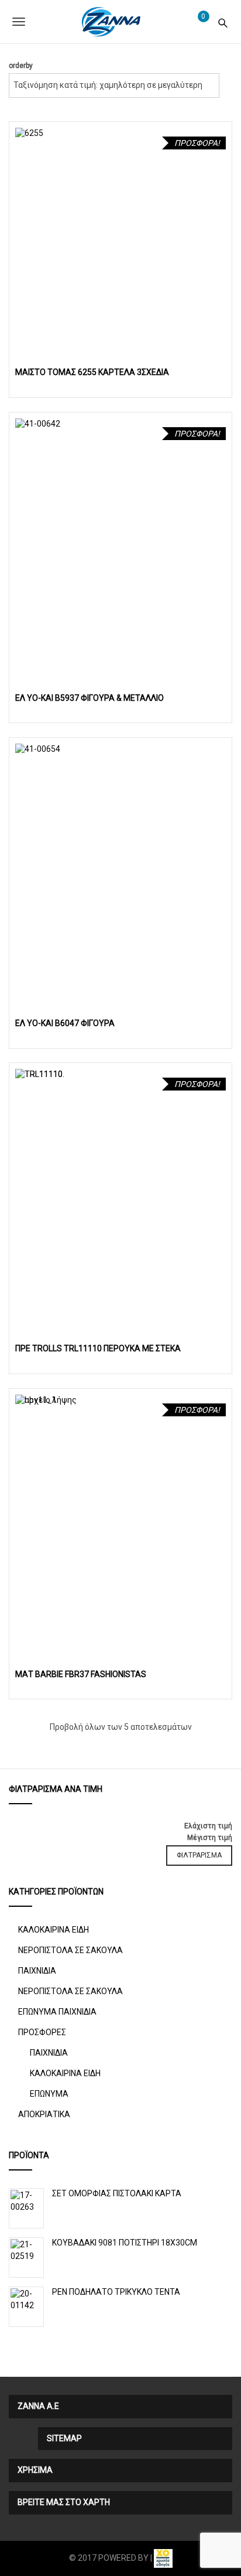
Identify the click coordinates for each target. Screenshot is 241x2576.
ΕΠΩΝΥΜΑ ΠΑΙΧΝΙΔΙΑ (57, 2012)
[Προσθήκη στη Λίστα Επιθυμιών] (218, 354)
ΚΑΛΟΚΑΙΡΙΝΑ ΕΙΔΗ (54, 1930)
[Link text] (223, 21)
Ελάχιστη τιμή (208, 1826)
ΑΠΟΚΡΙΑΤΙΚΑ (44, 2114)
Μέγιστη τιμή (210, 1838)
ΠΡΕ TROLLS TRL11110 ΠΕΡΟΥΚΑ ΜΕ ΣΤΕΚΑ (98, 1348)
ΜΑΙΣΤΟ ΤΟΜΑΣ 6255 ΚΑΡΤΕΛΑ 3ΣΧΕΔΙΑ (92, 372)
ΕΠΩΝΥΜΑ (49, 2094)
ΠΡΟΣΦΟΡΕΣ (42, 2032)
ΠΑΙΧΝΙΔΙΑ (37, 1971)
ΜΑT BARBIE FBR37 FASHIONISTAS (81, 1674)
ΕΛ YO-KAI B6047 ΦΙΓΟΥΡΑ (65, 1023)
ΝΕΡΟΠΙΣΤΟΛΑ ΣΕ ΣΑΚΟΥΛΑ (70, 1950)
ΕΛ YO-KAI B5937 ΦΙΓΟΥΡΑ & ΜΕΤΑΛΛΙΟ (89, 698)
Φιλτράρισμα (199, 1855)
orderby (21, 66)
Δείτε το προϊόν (121, 233)
